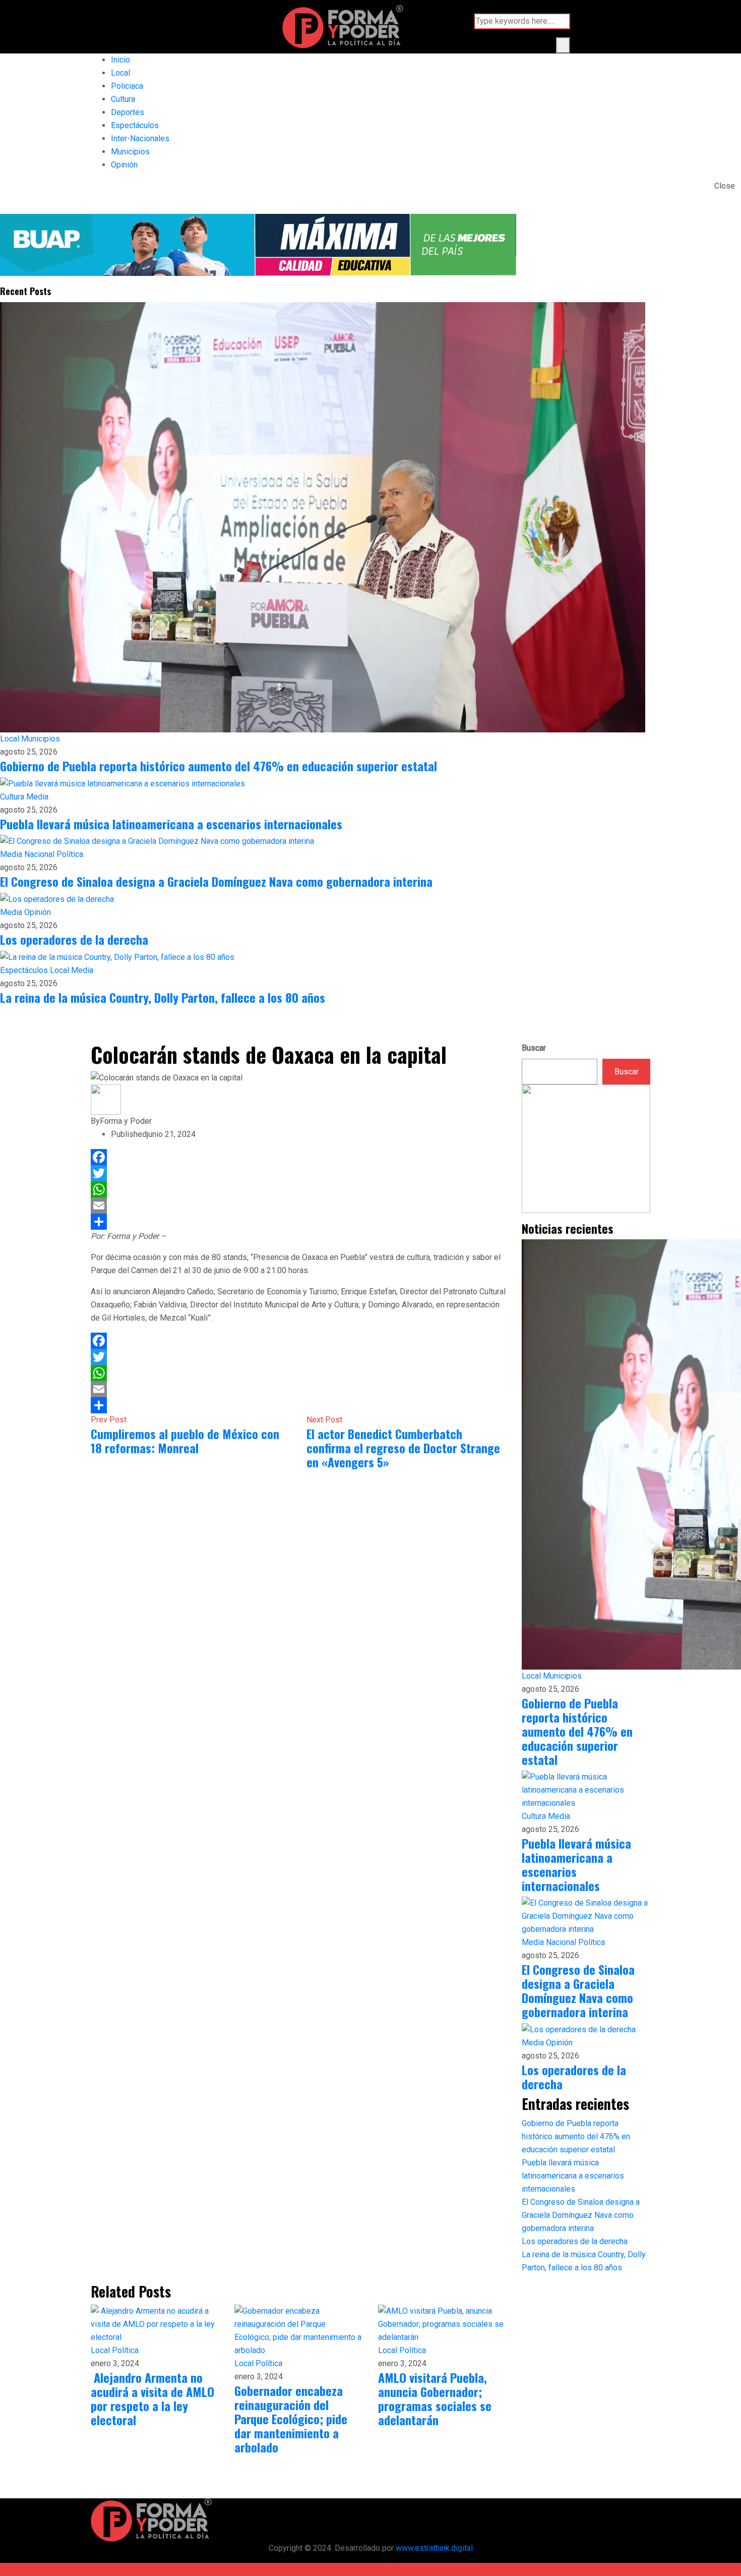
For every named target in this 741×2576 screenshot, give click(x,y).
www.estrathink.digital (434, 2548)
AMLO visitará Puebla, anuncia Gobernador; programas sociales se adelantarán (435, 2398)
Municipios (130, 152)
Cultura (123, 99)
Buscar (534, 1048)
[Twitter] (299, 1173)
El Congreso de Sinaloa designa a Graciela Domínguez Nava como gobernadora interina (216, 881)
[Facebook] (299, 1157)
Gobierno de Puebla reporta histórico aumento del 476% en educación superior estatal (219, 766)
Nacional (40, 854)
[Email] (299, 1206)
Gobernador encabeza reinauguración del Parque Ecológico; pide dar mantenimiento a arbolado (291, 2419)
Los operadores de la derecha (74, 939)
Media (37, 797)
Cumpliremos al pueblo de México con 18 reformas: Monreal (185, 1441)
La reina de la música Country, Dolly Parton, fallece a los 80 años (163, 997)
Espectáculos (135, 125)
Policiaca (127, 86)
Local (120, 73)
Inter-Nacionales (140, 138)
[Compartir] (299, 1222)
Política (70, 854)
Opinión (124, 165)
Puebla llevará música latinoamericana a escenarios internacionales (171, 824)
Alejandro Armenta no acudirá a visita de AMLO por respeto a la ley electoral (152, 2398)
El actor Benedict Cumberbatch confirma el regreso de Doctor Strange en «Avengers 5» (403, 1448)
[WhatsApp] (299, 1189)
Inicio (120, 60)
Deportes (128, 112)
